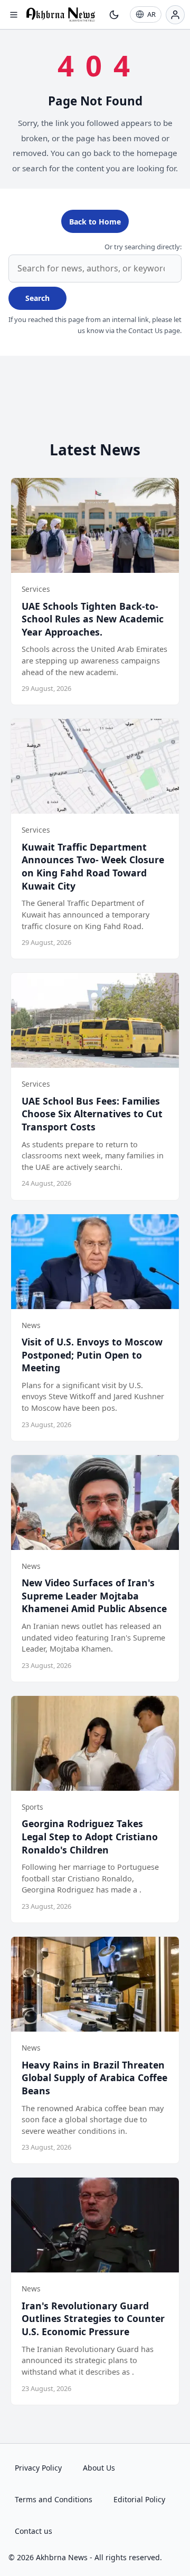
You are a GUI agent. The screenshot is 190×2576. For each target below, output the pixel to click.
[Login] (175, 15)
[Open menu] (14, 15)
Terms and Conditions (54, 2499)
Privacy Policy (38, 2468)
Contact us (34, 2531)
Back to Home (95, 222)
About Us (99, 2468)
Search (37, 298)
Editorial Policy (139, 2499)
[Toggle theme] (114, 15)
